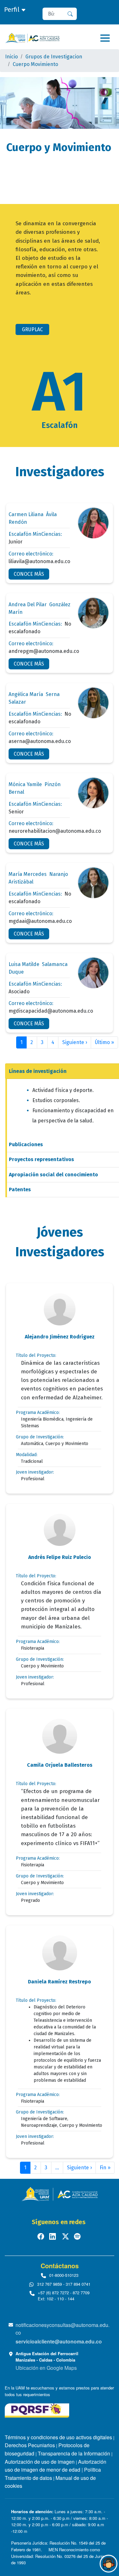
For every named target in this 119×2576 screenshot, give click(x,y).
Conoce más (29, 574)
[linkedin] (53, 2236)
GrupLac (32, 329)
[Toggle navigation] (105, 38)
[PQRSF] (37, 2410)
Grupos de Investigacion (54, 57)
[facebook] (41, 2236)
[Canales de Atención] (109, 2564)
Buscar (73, 14)
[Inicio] (32, 38)
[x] (66, 2236)
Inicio (11, 57)
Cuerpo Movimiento (35, 64)
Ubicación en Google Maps (46, 2368)
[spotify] (78, 2236)
